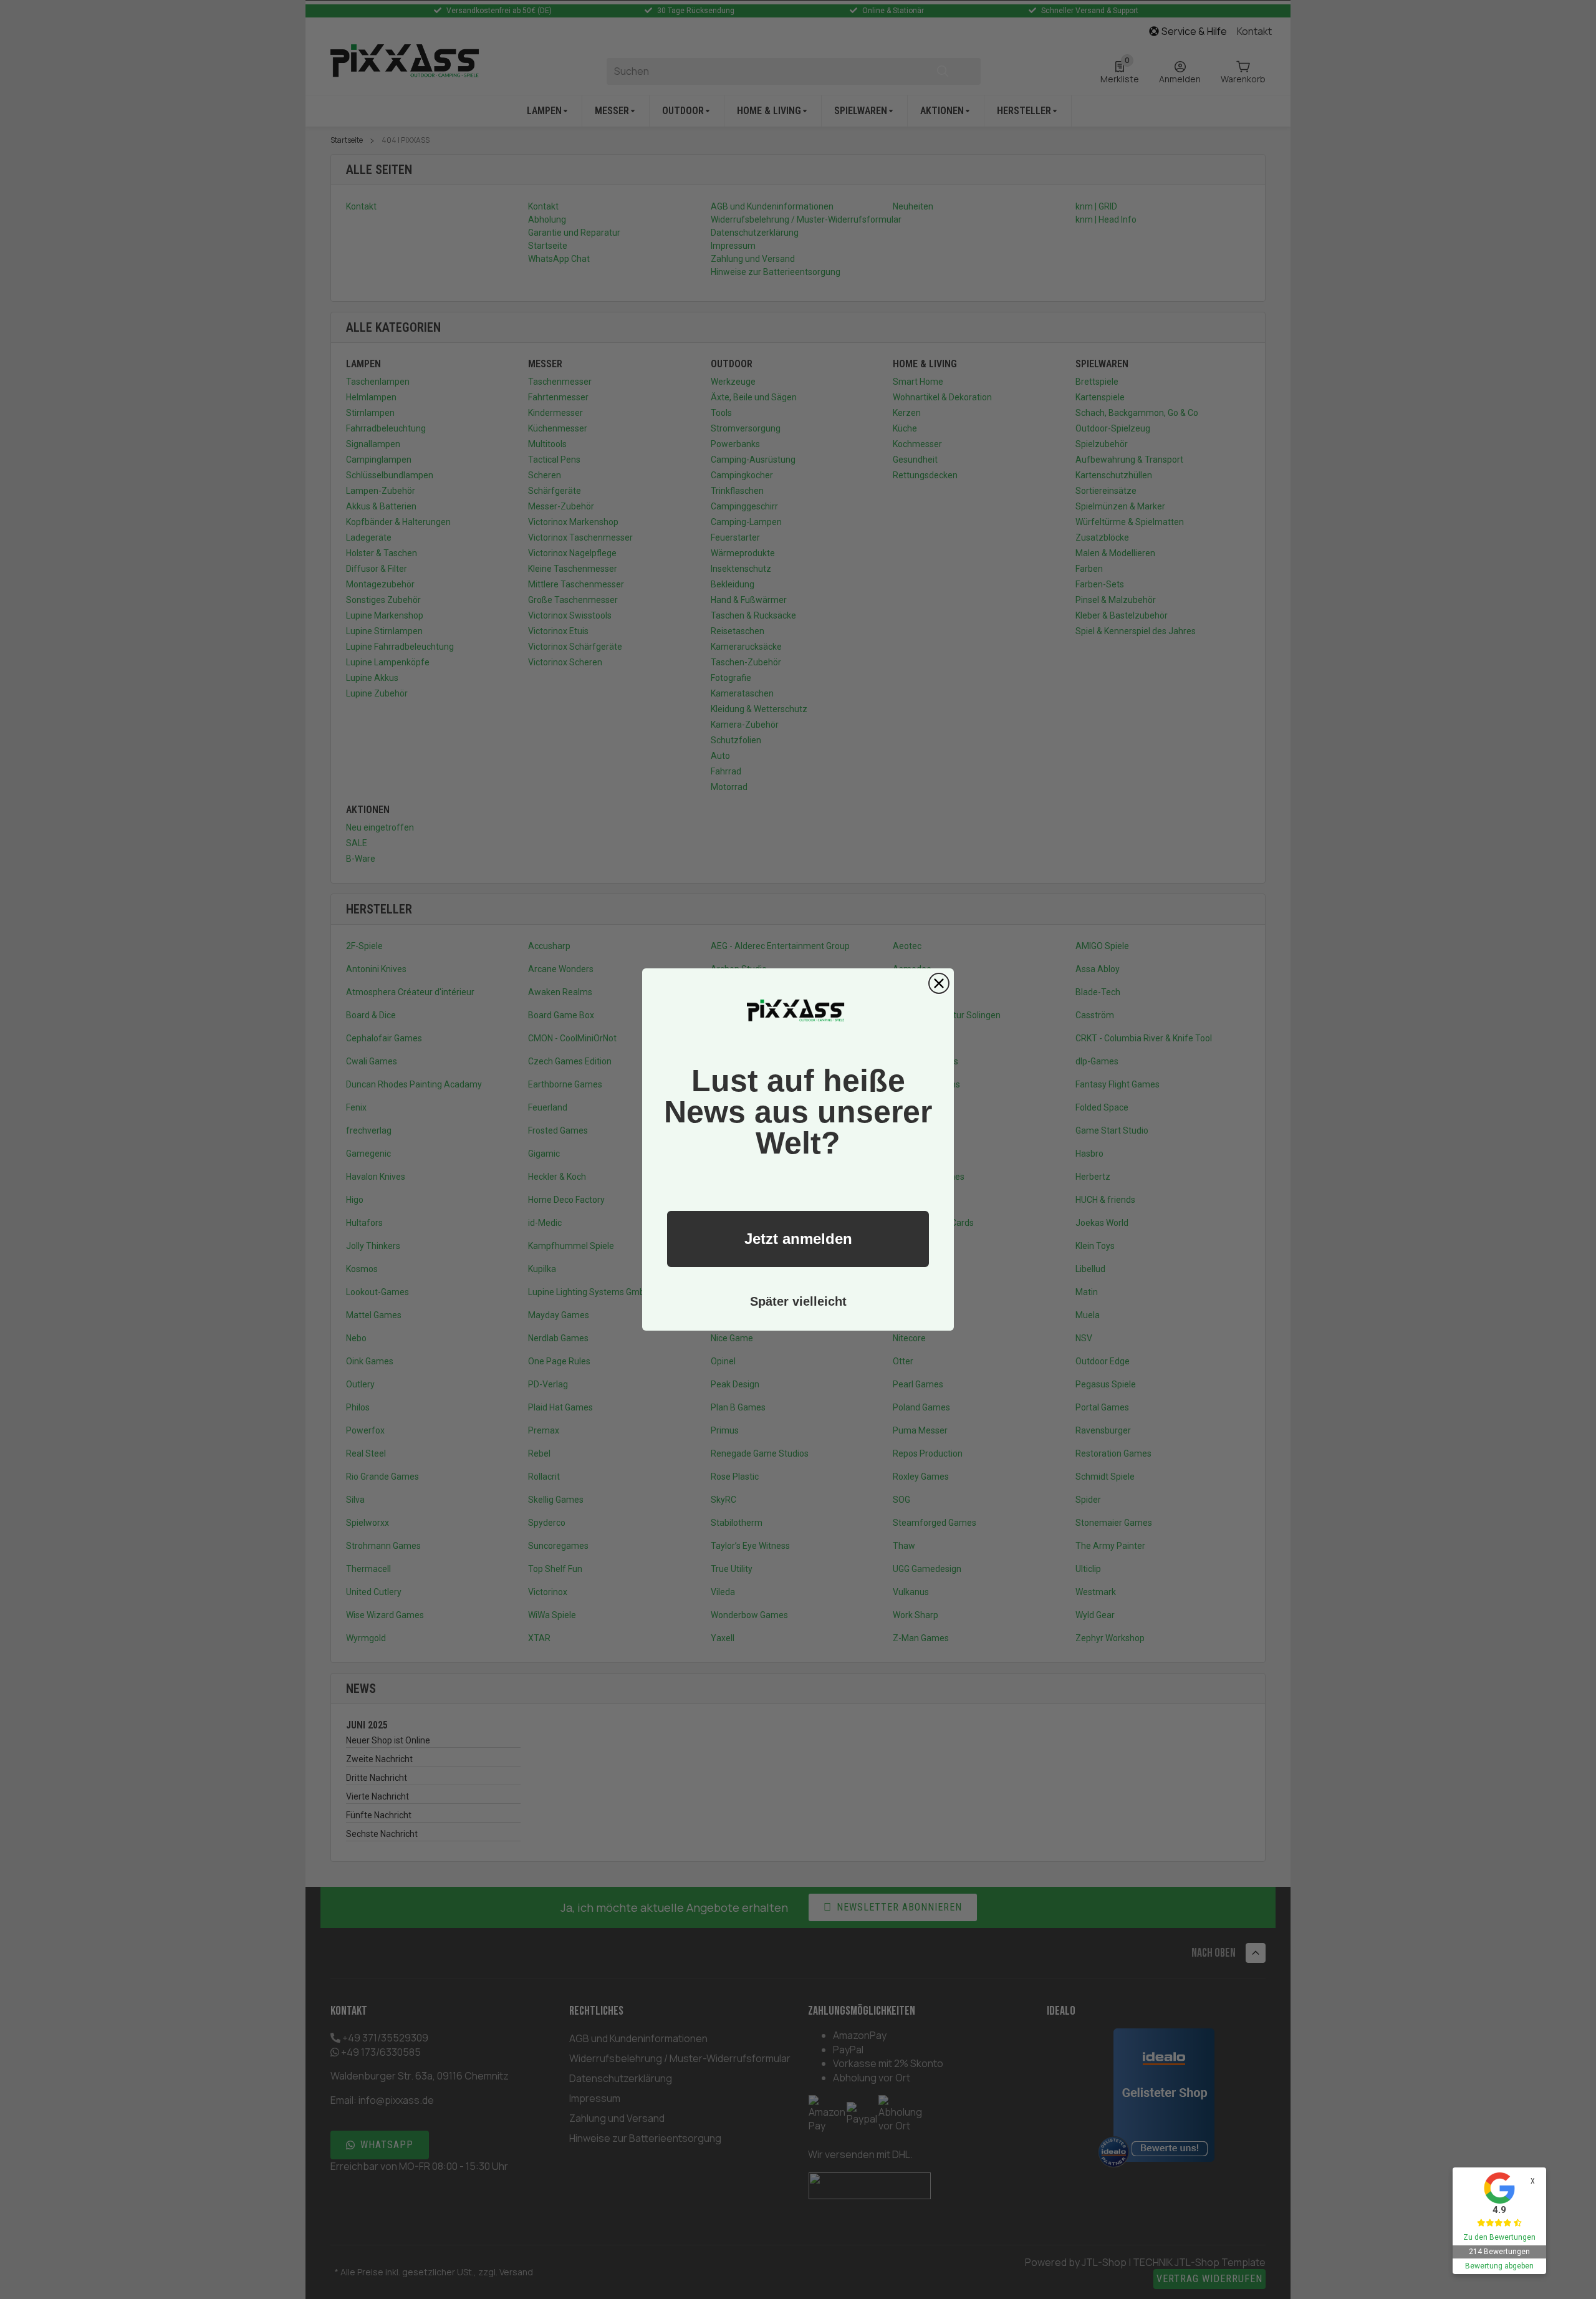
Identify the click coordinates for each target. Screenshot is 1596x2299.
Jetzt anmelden (798, 1239)
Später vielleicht (798, 1301)
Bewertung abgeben (1499, 2266)
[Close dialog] (939, 983)
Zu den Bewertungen (1499, 2237)
